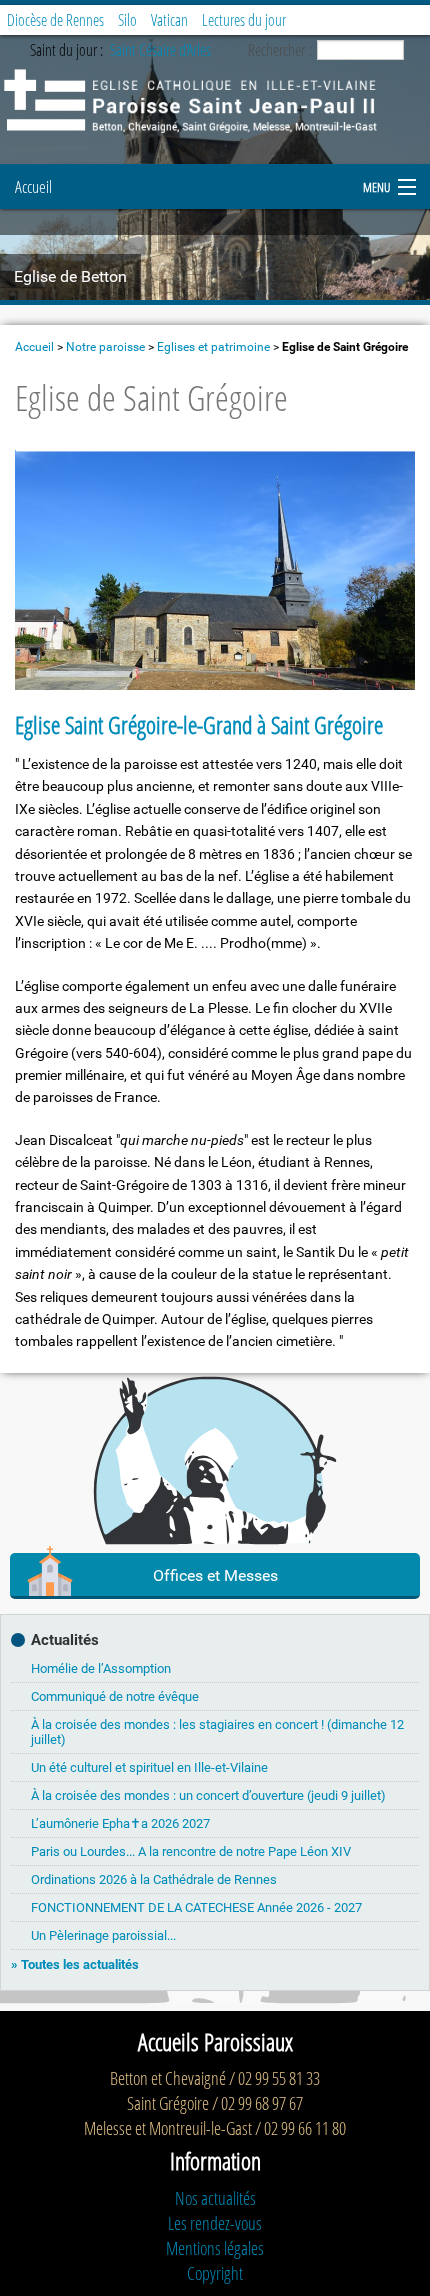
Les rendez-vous (215, 2223)
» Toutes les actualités (75, 1964)
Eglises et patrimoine (213, 347)
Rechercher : (280, 50)
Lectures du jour (244, 20)
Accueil (33, 186)
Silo (127, 20)
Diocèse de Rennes (55, 20)
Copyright (215, 2273)
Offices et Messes (215, 1575)
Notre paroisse (105, 347)
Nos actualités (215, 2198)
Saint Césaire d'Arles (160, 50)
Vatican (169, 20)
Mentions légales (215, 2248)
